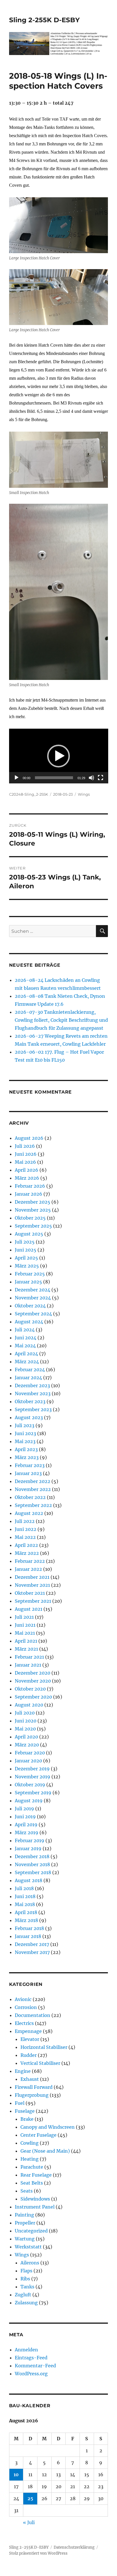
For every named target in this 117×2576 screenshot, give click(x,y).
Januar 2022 (28, 1569)
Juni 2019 (25, 1817)
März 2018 (26, 1920)
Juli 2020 (25, 1713)
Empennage (28, 2031)
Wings (84, 794)
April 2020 (26, 1737)
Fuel (20, 2103)
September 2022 (33, 1505)
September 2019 (33, 1793)
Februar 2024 (30, 1370)
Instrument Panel (35, 2207)
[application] (59, 756)
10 (16, 2475)
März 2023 (27, 1457)
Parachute (32, 2167)
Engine (23, 2071)
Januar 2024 (28, 1378)
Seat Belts (32, 2183)
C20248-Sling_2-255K (29, 794)
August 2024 (29, 1322)
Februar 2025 (30, 1274)
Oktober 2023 (30, 1401)
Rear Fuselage (36, 2175)
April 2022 (26, 1545)
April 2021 (26, 1641)
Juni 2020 (26, 1721)
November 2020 (33, 1681)
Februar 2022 (30, 1561)
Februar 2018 (29, 1928)
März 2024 (27, 1362)
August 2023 (29, 1417)
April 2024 (26, 1354)
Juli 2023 (25, 1425)
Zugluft (23, 2295)
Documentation (33, 2015)
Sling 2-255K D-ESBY (44, 20)
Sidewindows (35, 2199)
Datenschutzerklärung (74, 2547)
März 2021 (26, 1649)
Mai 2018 (25, 1904)
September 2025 (33, 1226)
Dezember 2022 (33, 1481)
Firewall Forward (34, 2087)
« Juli (29, 2522)
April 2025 (26, 1258)
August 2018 (29, 1880)
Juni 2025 (26, 1250)
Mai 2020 (25, 1729)
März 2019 (27, 1833)
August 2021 (29, 1609)
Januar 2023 (28, 1473)
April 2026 (27, 1170)
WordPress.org (31, 2374)
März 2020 (27, 1745)
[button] (58, 756)
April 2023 (26, 1449)
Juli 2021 (24, 1617)
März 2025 (27, 1266)
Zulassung (26, 2303)
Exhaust (30, 2079)
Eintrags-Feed (31, 2358)
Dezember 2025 (33, 1202)
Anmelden (26, 2350)
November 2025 (33, 1210)
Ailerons (30, 2263)
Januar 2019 (28, 1848)
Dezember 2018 (32, 1856)
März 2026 (27, 1178)
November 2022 (33, 1489)
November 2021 (32, 1585)
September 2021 (33, 1601)
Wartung (25, 2239)
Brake (27, 2119)
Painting (24, 2215)
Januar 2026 (29, 1194)
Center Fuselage (38, 2135)
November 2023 (33, 1393)
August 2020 (29, 1705)
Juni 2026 (26, 1154)
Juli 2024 (25, 1330)
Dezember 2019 (32, 1769)
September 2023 (33, 1409)
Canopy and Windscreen (48, 2127)
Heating (30, 2159)
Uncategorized (31, 2231)
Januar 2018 (28, 1936)
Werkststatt (28, 2247)
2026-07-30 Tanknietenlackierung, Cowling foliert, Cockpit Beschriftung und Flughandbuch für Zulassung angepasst (61, 1020)
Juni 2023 (25, 1433)
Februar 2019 (30, 1840)
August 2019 (29, 1801)
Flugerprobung (32, 2095)
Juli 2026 (25, 1146)
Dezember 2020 (33, 1673)
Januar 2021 (28, 1665)
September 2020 (33, 1697)
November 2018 (32, 1864)
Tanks (27, 2287)
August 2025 (29, 1234)
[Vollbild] (101, 778)
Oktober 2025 (30, 1218)
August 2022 (29, 1513)
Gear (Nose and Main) (45, 2151)
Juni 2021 (25, 1625)
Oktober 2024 (30, 1306)
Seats (27, 2191)
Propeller (25, 2223)
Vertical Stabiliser (40, 2063)
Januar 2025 (28, 1282)
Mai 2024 (25, 1346)
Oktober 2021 (30, 1593)
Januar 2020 (28, 1761)
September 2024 (33, 1314)
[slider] (54, 778)
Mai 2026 (25, 1162)
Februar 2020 (30, 1753)
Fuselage (25, 2111)
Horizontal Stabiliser (44, 2047)
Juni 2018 (25, 1896)
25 (30, 2498)
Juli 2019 (24, 1809)
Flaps (26, 2271)
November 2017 (32, 1952)
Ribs (25, 2279)
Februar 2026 (30, 1186)
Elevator (30, 2039)
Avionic (23, 1999)
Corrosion (26, 2007)
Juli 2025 (25, 1242)
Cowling (30, 2143)
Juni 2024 (26, 1338)
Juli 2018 (24, 1888)
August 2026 (29, 1138)
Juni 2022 (26, 1529)
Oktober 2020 (30, 1689)
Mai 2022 (25, 1537)
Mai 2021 (25, 1633)
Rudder (29, 2055)
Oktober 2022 (30, 1497)
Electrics (24, 2023)
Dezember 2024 (33, 1290)
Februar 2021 (29, 1657)
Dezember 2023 (32, 1385)
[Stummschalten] (91, 778)
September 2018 (33, 1872)
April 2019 (26, 1825)
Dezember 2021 (32, 1577)
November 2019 (33, 1777)
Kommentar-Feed (35, 2366)
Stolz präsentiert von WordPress (38, 2553)
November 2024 (33, 1298)
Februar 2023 (30, 1465)
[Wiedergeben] (16, 778)
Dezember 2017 (32, 1944)
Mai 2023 (25, 1441)
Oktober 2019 (30, 1785)
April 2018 (26, 1912)
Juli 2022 (25, 1521)
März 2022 (27, 1553)
